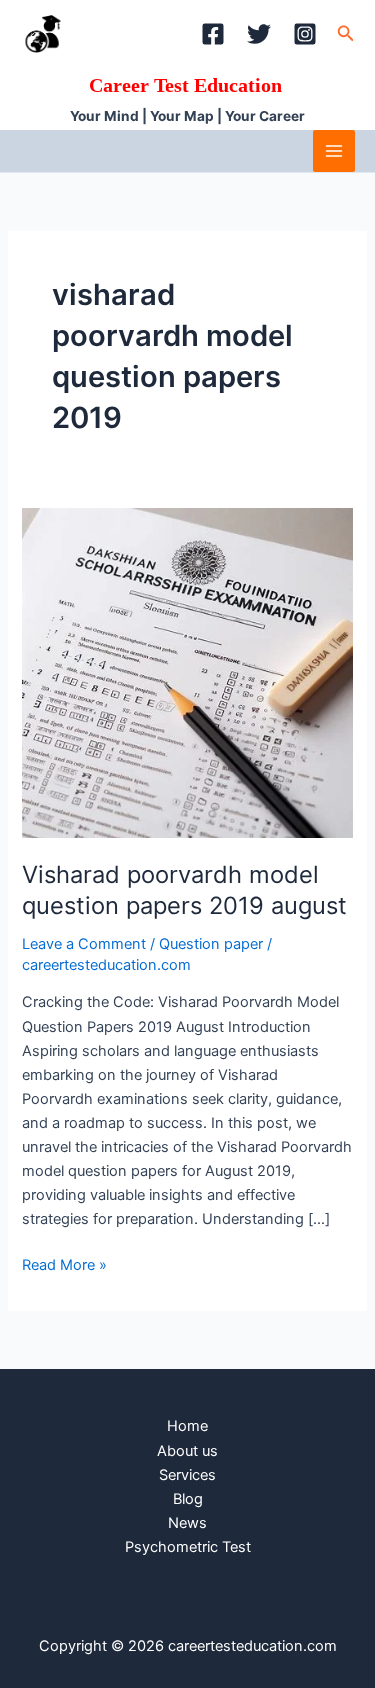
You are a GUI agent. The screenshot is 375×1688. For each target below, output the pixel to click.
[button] (346, 33)
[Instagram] (305, 34)
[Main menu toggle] (334, 151)
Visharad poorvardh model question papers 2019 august (184, 890)
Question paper (211, 944)
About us (187, 1451)
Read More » (64, 1263)
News (187, 1523)
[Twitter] (259, 34)
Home (187, 1426)
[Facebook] (213, 34)
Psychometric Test (188, 1547)
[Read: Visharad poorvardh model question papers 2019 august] (187, 672)
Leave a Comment (84, 944)
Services (187, 1475)
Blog (188, 1499)
